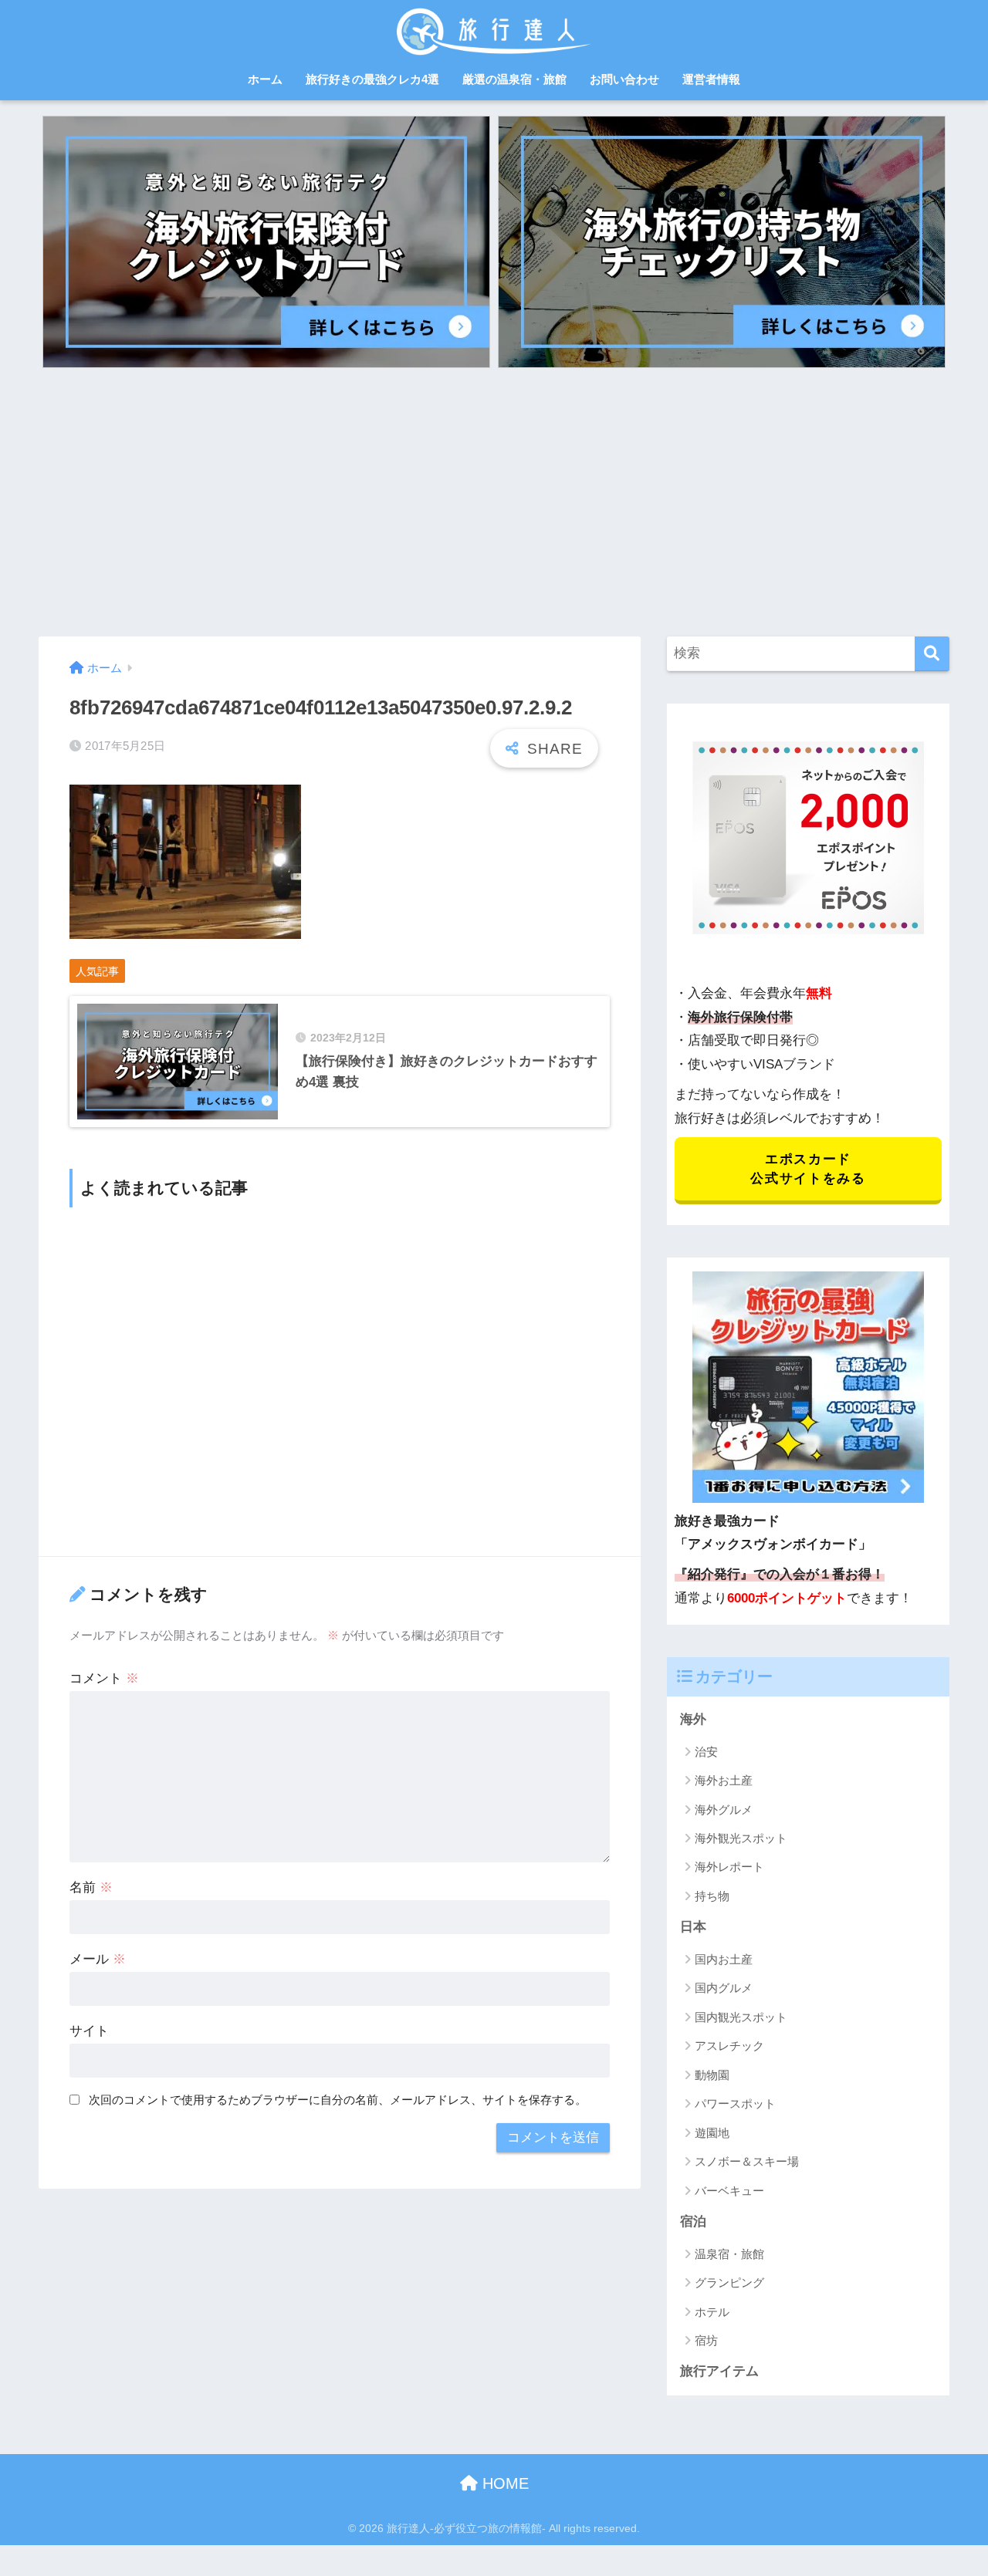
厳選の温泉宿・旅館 (514, 79)
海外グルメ (724, 1810)
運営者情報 (711, 79)
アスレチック (729, 2046)
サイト (89, 2031)
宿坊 (706, 2340)
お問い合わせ (624, 79)
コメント (104, 1678)
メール (98, 1959)
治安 (706, 1752)
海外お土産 (724, 1780)
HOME (503, 2483)
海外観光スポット (741, 1838)
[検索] (932, 654)
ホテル (712, 2312)
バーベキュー (729, 2191)
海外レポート (729, 1867)
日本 (693, 1927)
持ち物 (712, 1896)
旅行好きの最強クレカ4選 (372, 79)
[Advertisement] (494, 502)
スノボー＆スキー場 (747, 2161)
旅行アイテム (719, 2371)
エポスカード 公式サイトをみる (808, 1169)
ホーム (265, 79)
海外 (693, 1719)
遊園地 (712, 2133)
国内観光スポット (741, 2017)
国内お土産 (724, 1959)
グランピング (729, 2282)
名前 (91, 1887)
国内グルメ (724, 1988)
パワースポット (735, 2103)
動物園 (712, 2075)
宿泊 (693, 2222)
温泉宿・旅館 (729, 2254)
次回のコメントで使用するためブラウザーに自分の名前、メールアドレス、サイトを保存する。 (338, 2100)
